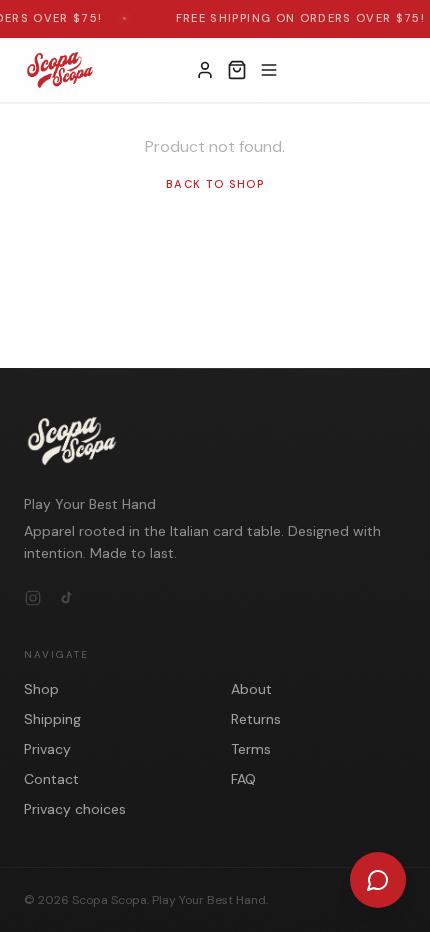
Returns (256, 719)
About (251, 689)
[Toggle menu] (269, 70)
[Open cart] (237, 70)
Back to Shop (215, 184)
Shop (41, 689)
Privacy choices (75, 809)
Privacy (47, 749)
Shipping (52, 719)
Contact (51, 779)
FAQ (243, 779)
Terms (251, 749)
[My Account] (205, 70)
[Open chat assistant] (378, 880)
